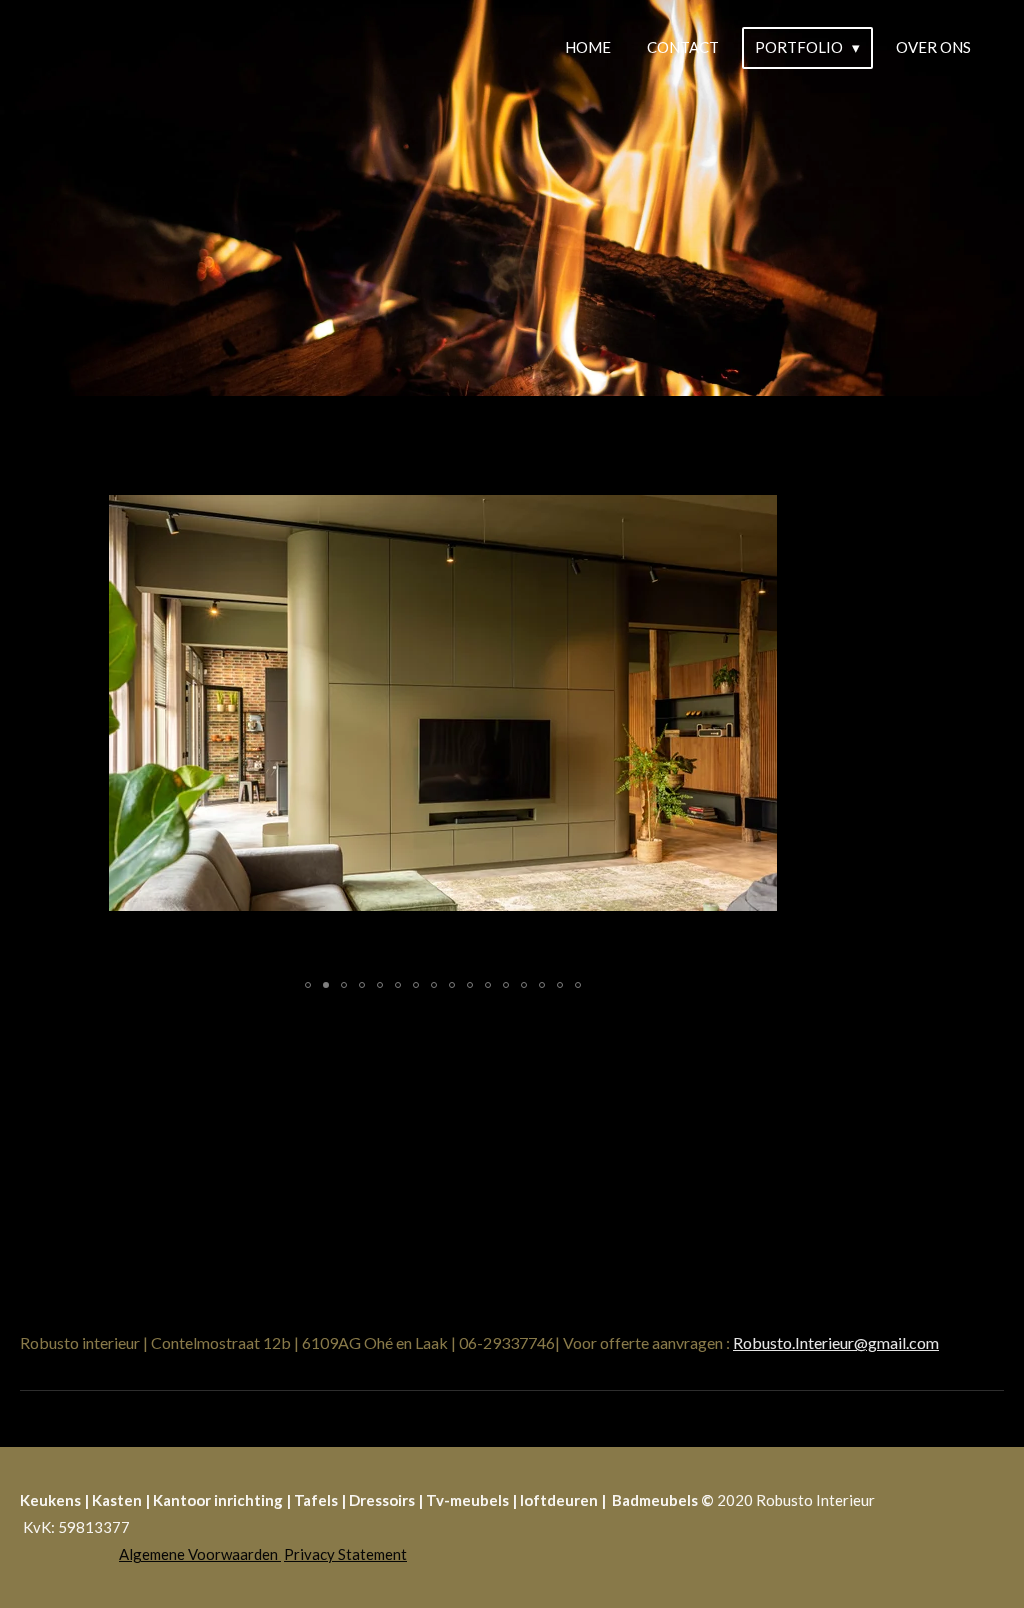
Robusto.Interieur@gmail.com (836, 1342)
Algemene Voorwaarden (200, 1554)
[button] (759, 454)
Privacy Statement (345, 1554)
